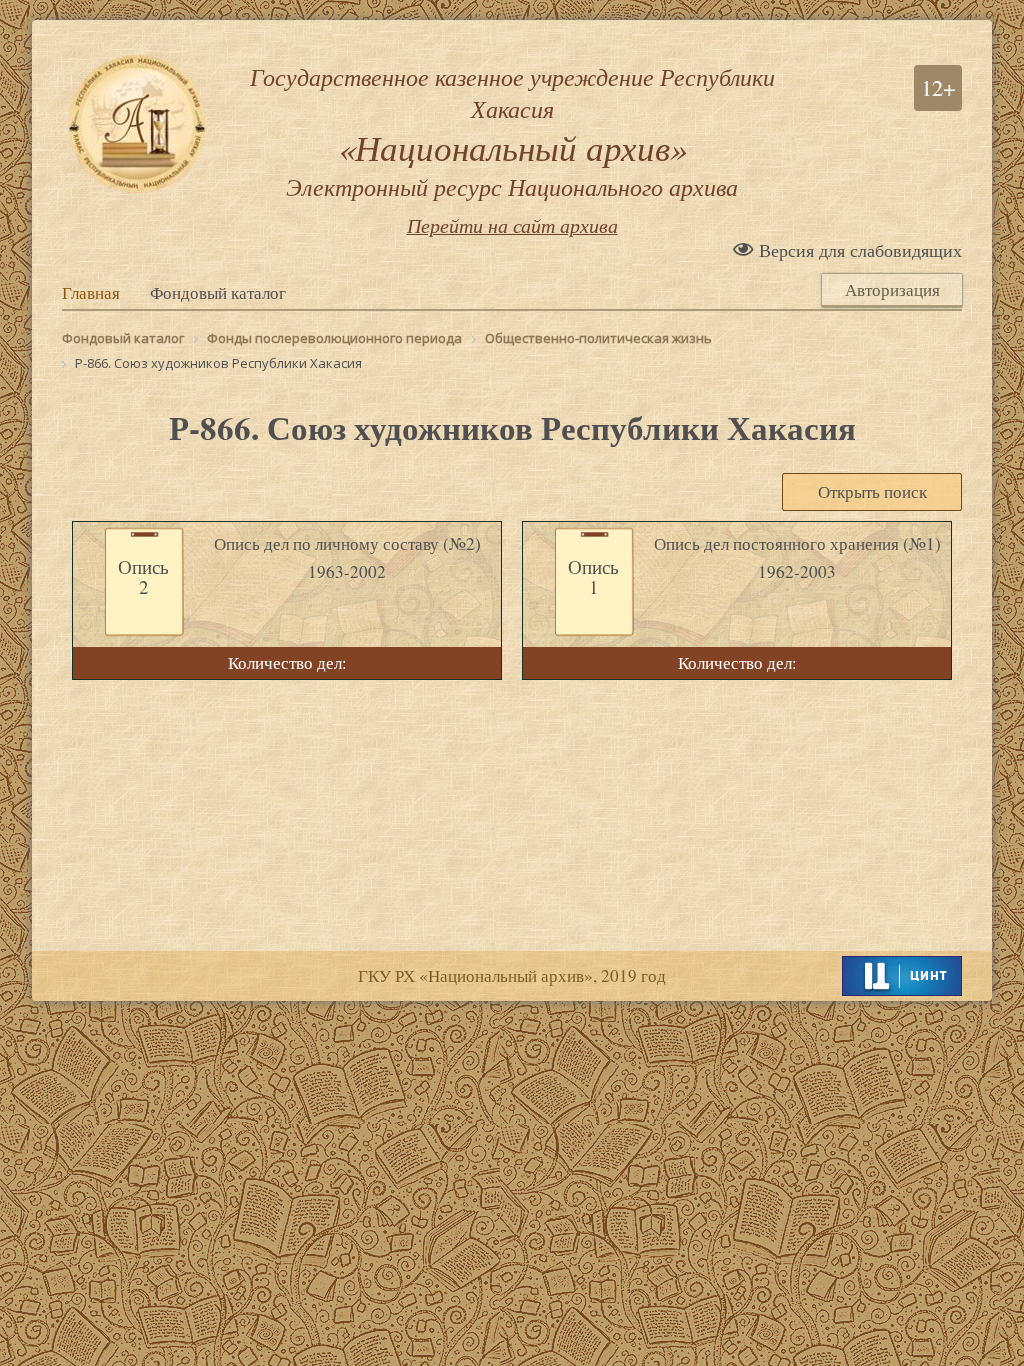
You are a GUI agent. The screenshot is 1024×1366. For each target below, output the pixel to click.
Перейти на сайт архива (512, 225)
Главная (91, 293)
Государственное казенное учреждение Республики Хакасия (512, 131)
